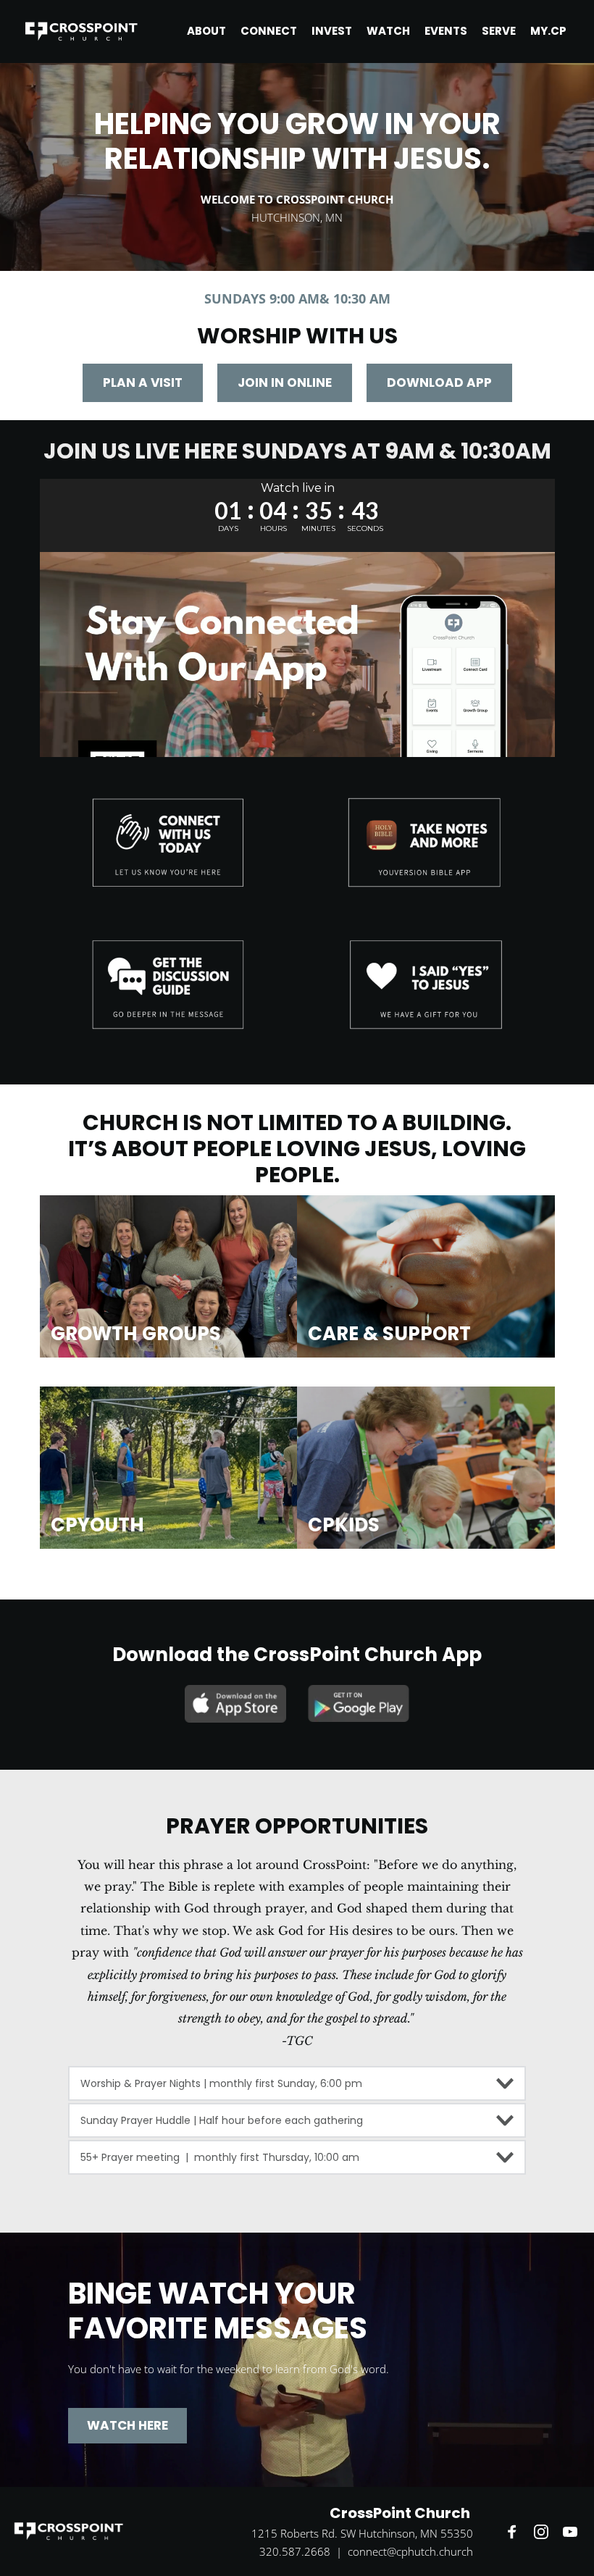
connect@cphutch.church (410, 2551)
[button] (297, 2083)
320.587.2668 (295, 2551)
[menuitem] (206, 31)
